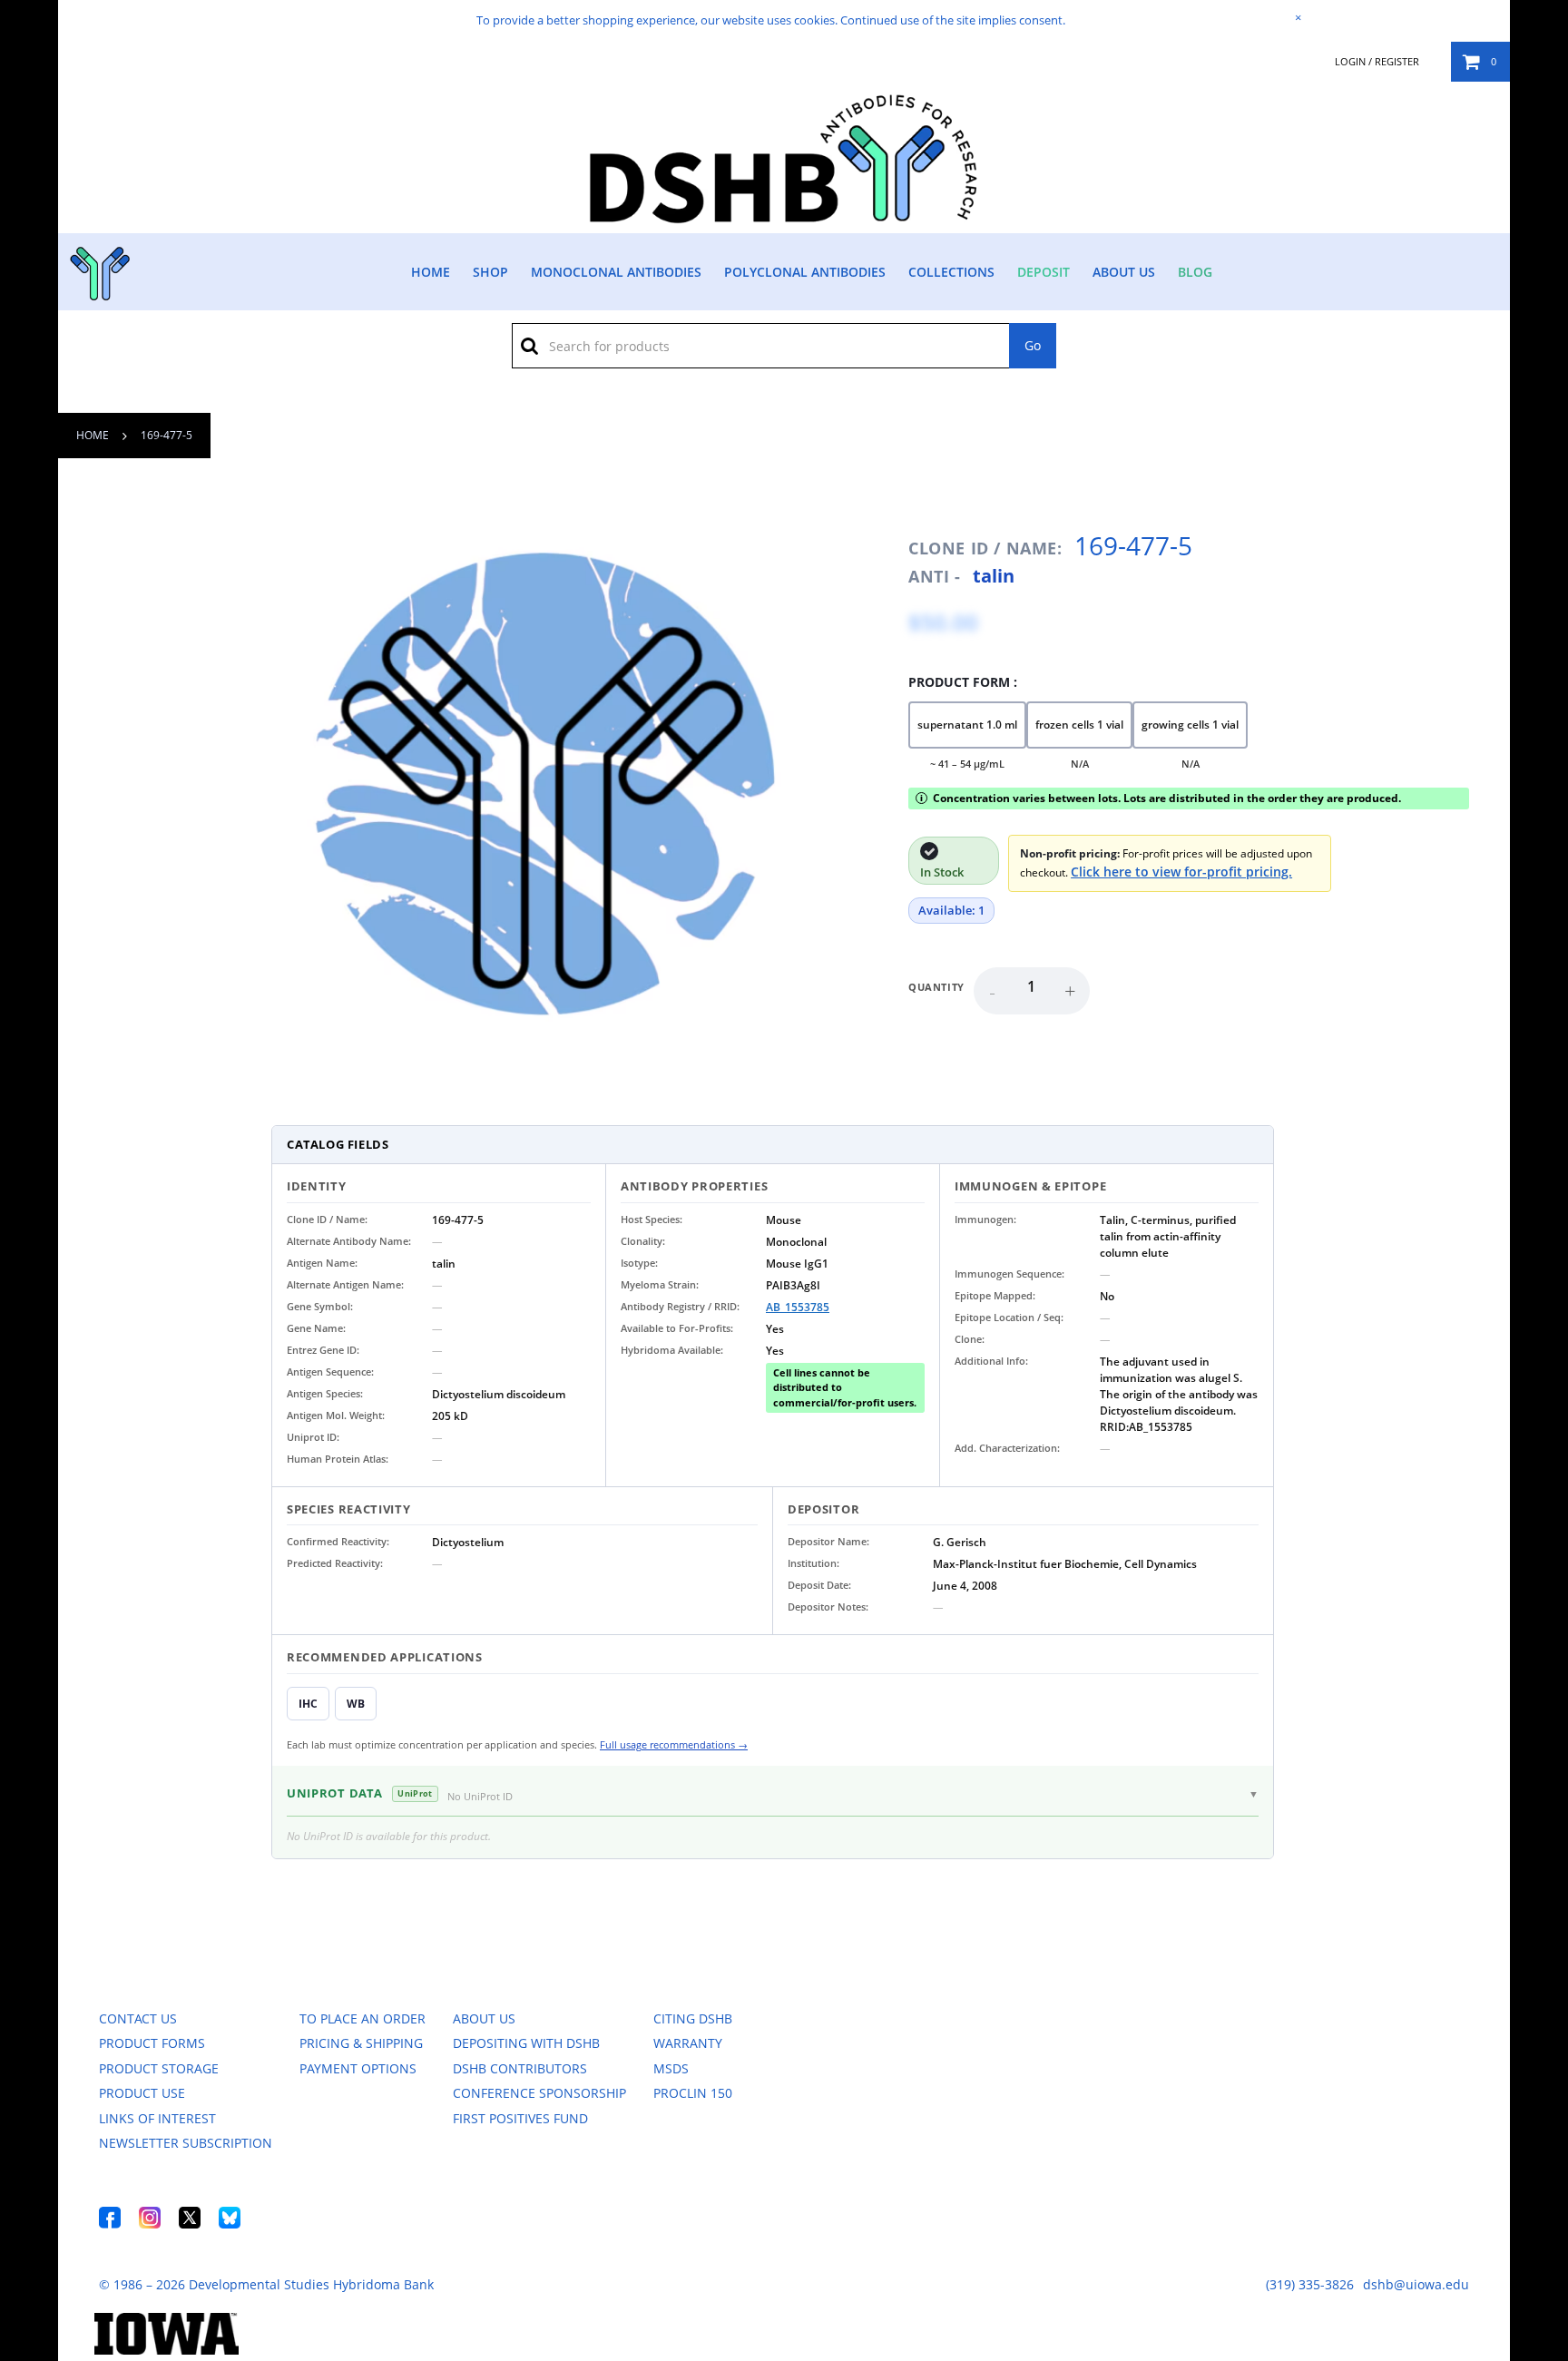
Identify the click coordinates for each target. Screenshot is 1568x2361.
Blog (1195, 272)
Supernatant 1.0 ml (967, 725)
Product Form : (963, 682)
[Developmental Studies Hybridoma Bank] (784, 223)
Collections (951, 272)
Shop (490, 272)
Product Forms (152, 2043)
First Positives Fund (520, 2118)
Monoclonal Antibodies (616, 272)
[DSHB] (98, 269)
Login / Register (1377, 62)
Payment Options (358, 2068)
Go (1033, 345)
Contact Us (138, 2018)
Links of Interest (157, 2118)
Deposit (1044, 272)
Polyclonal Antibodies (805, 272)
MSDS (671, 2068)
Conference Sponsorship (539, 2093)
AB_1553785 (798, 1307)
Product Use (142, 2093)
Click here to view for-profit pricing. (1181, 872)
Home (431, 272)
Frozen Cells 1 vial (1079, 725)
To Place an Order (363, 2018)
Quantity (936, 987)
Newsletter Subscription (186, 2143)
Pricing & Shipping (361, 2043)
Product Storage (159, 2068)
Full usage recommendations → (674, 1744)
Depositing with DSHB (526, 2043)
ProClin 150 (693, 2093)
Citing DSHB (693, 2018)
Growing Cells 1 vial (1190, 725)
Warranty (688, 2043)
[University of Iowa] (167, 2350)
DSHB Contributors (520, 2068)
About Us (1124, 272)
